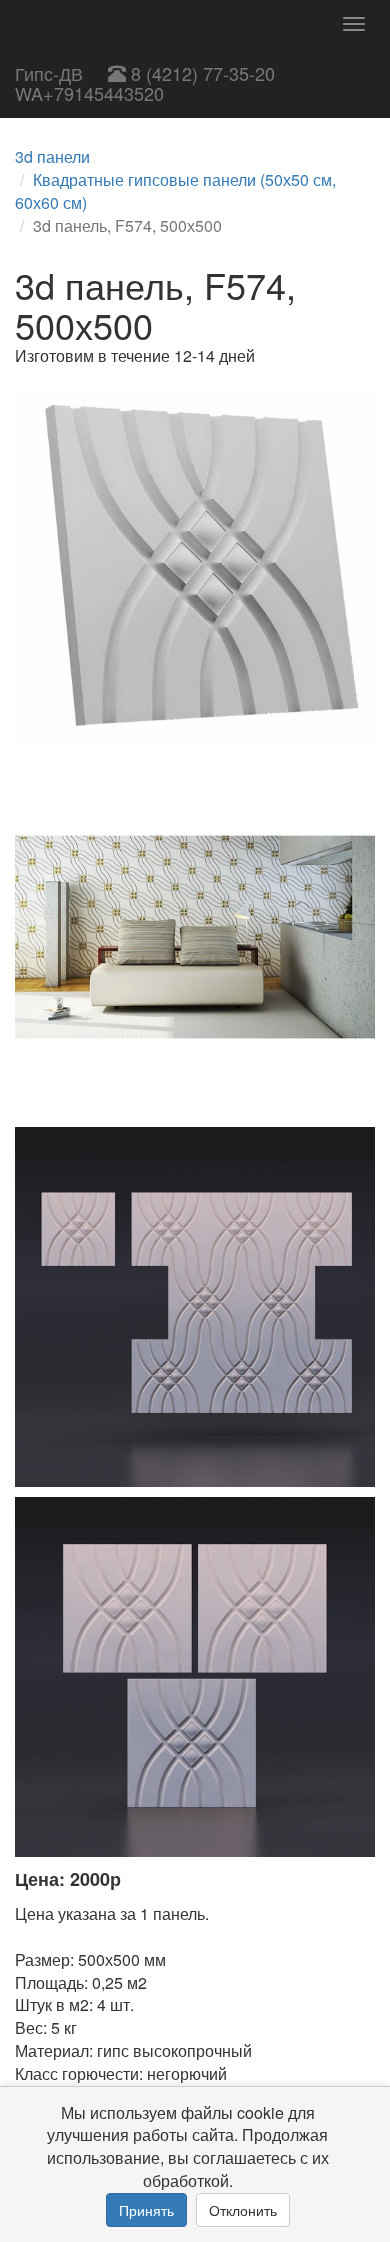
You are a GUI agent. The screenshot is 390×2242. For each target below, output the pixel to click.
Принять (146, 2210)
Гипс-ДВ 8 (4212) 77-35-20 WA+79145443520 (145, 83)
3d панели (52, 156)
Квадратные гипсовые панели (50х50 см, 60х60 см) (175, 191)
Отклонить (243, 2210)
